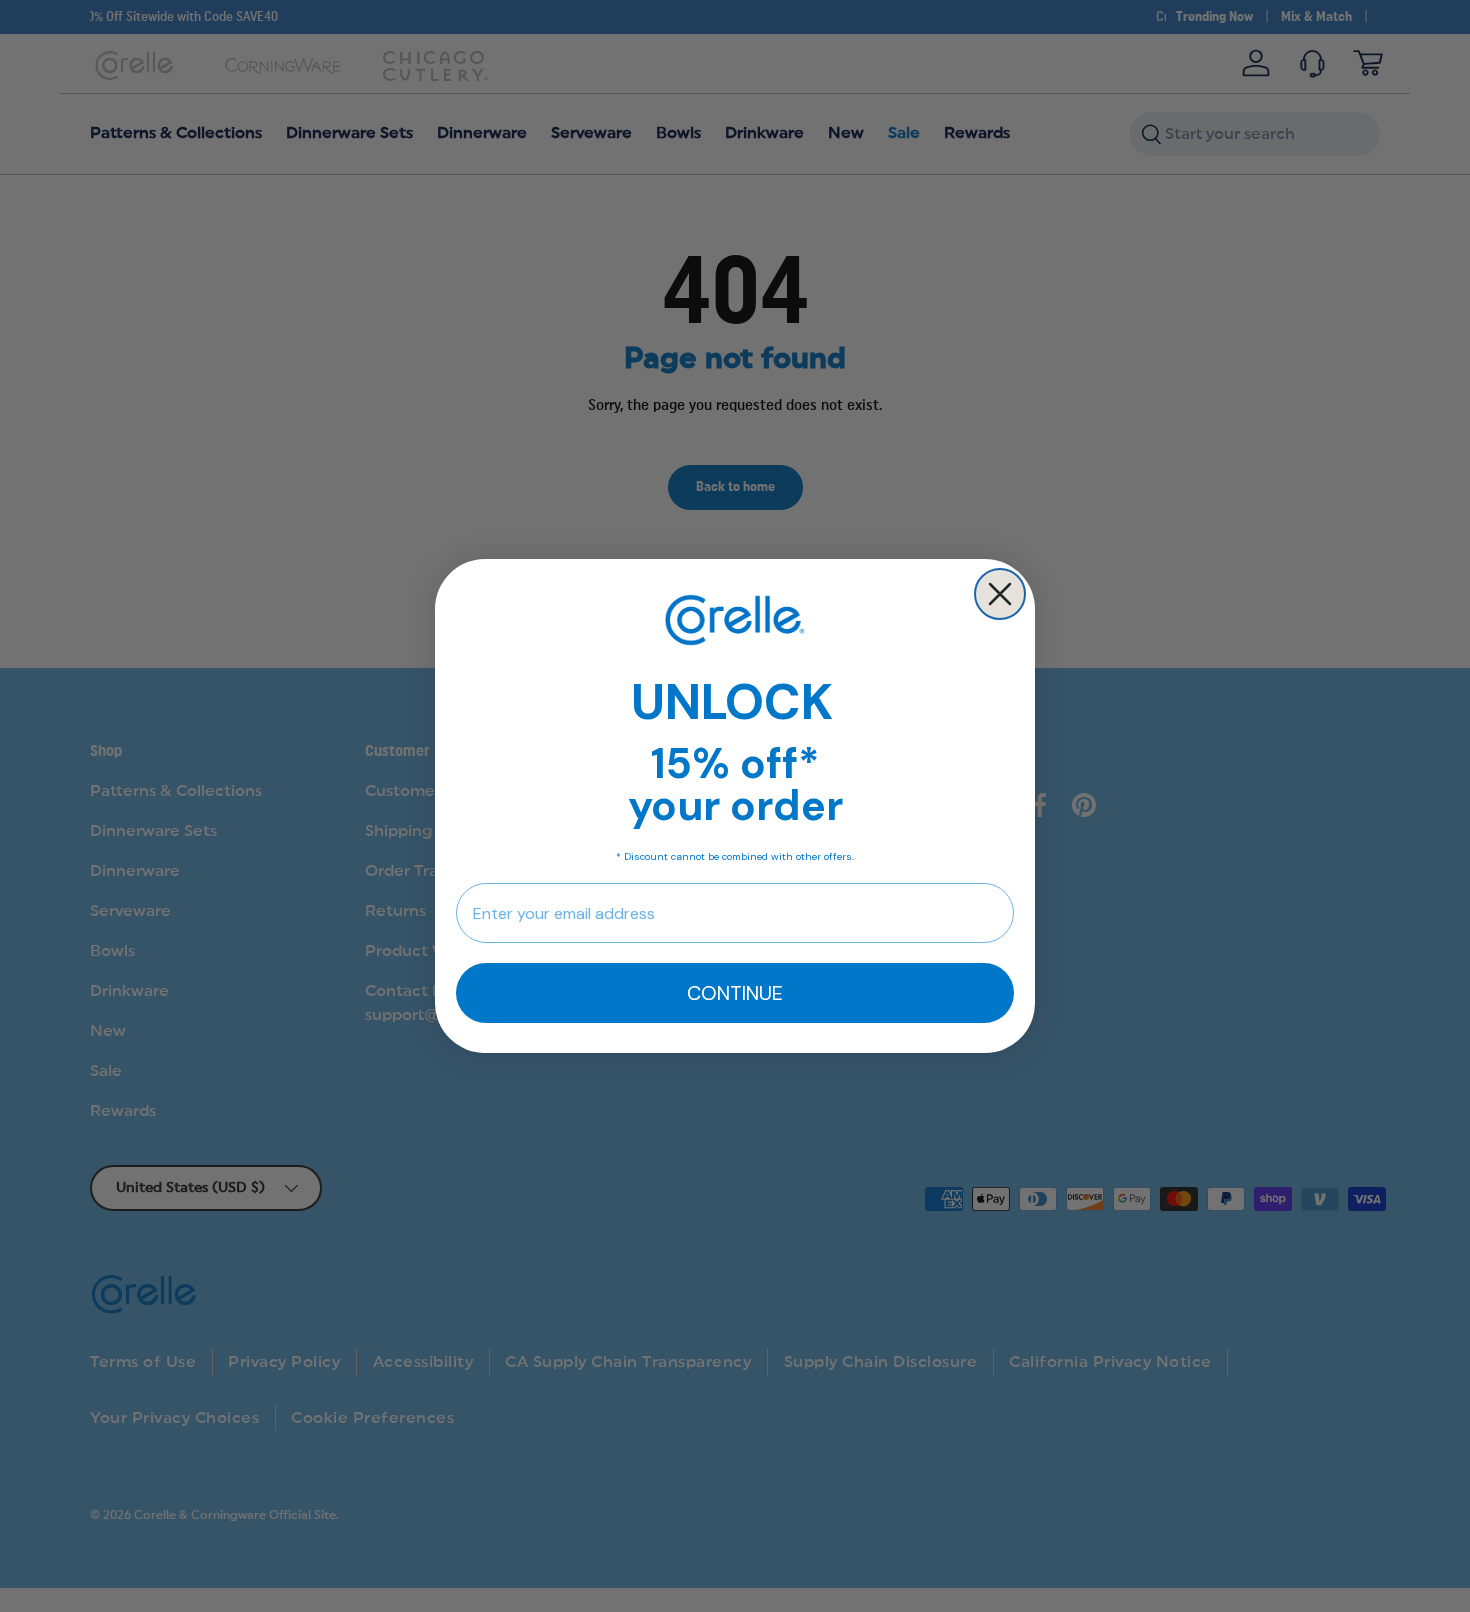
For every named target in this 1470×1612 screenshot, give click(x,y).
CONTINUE (735, 993)
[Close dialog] (1000, 594)
